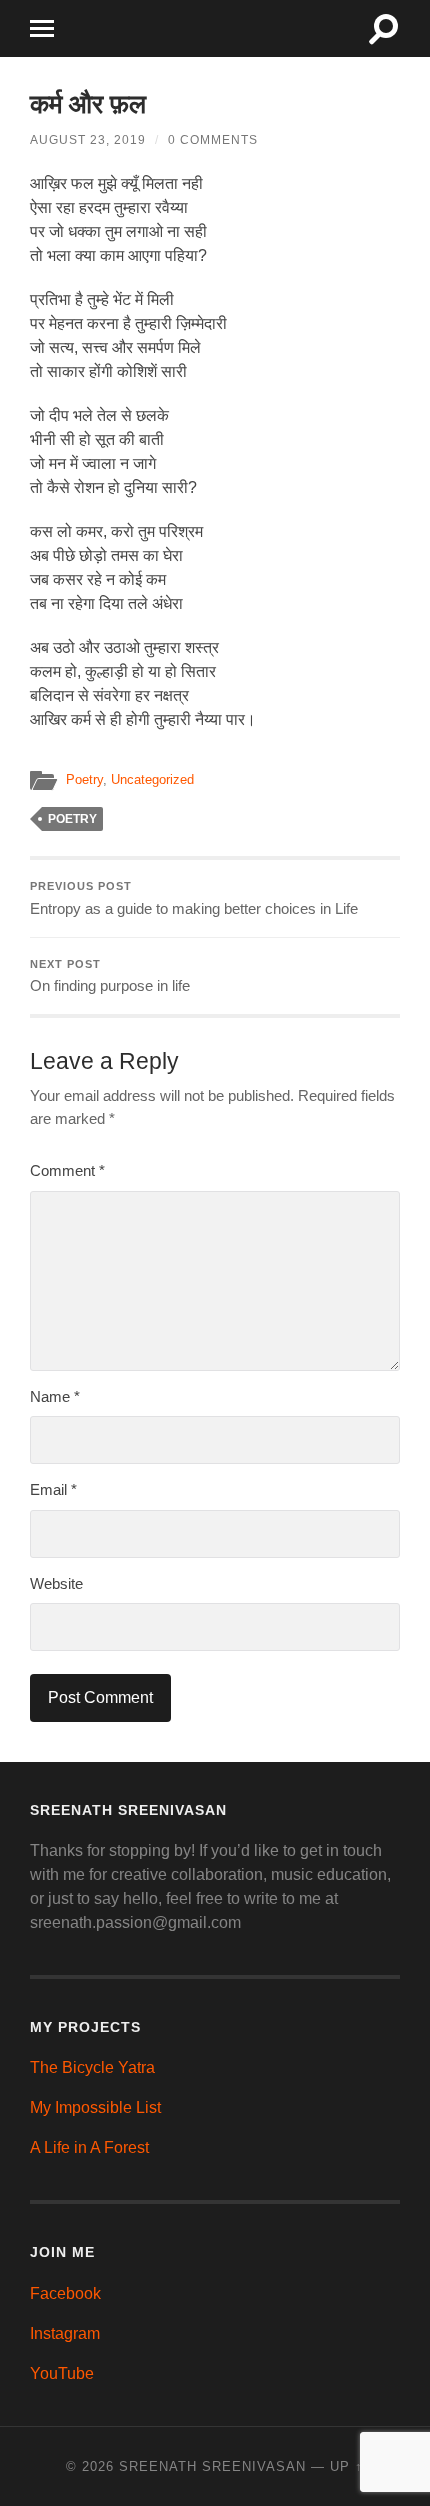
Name (55, 1396)
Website (56, 1583)
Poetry (84, 779)
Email (53, 1489)
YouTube (62, 2373)
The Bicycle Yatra (92, 2067)
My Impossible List (95, 2107)
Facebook (65, 2293)
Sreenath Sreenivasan (212, 2466)
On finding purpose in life (110, 976)
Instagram (65, 2333)
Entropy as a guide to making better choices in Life (194, 898)
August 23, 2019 (88, 140)
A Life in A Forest (89, 2147)
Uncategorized (152, 779)
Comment (67, 1170)
